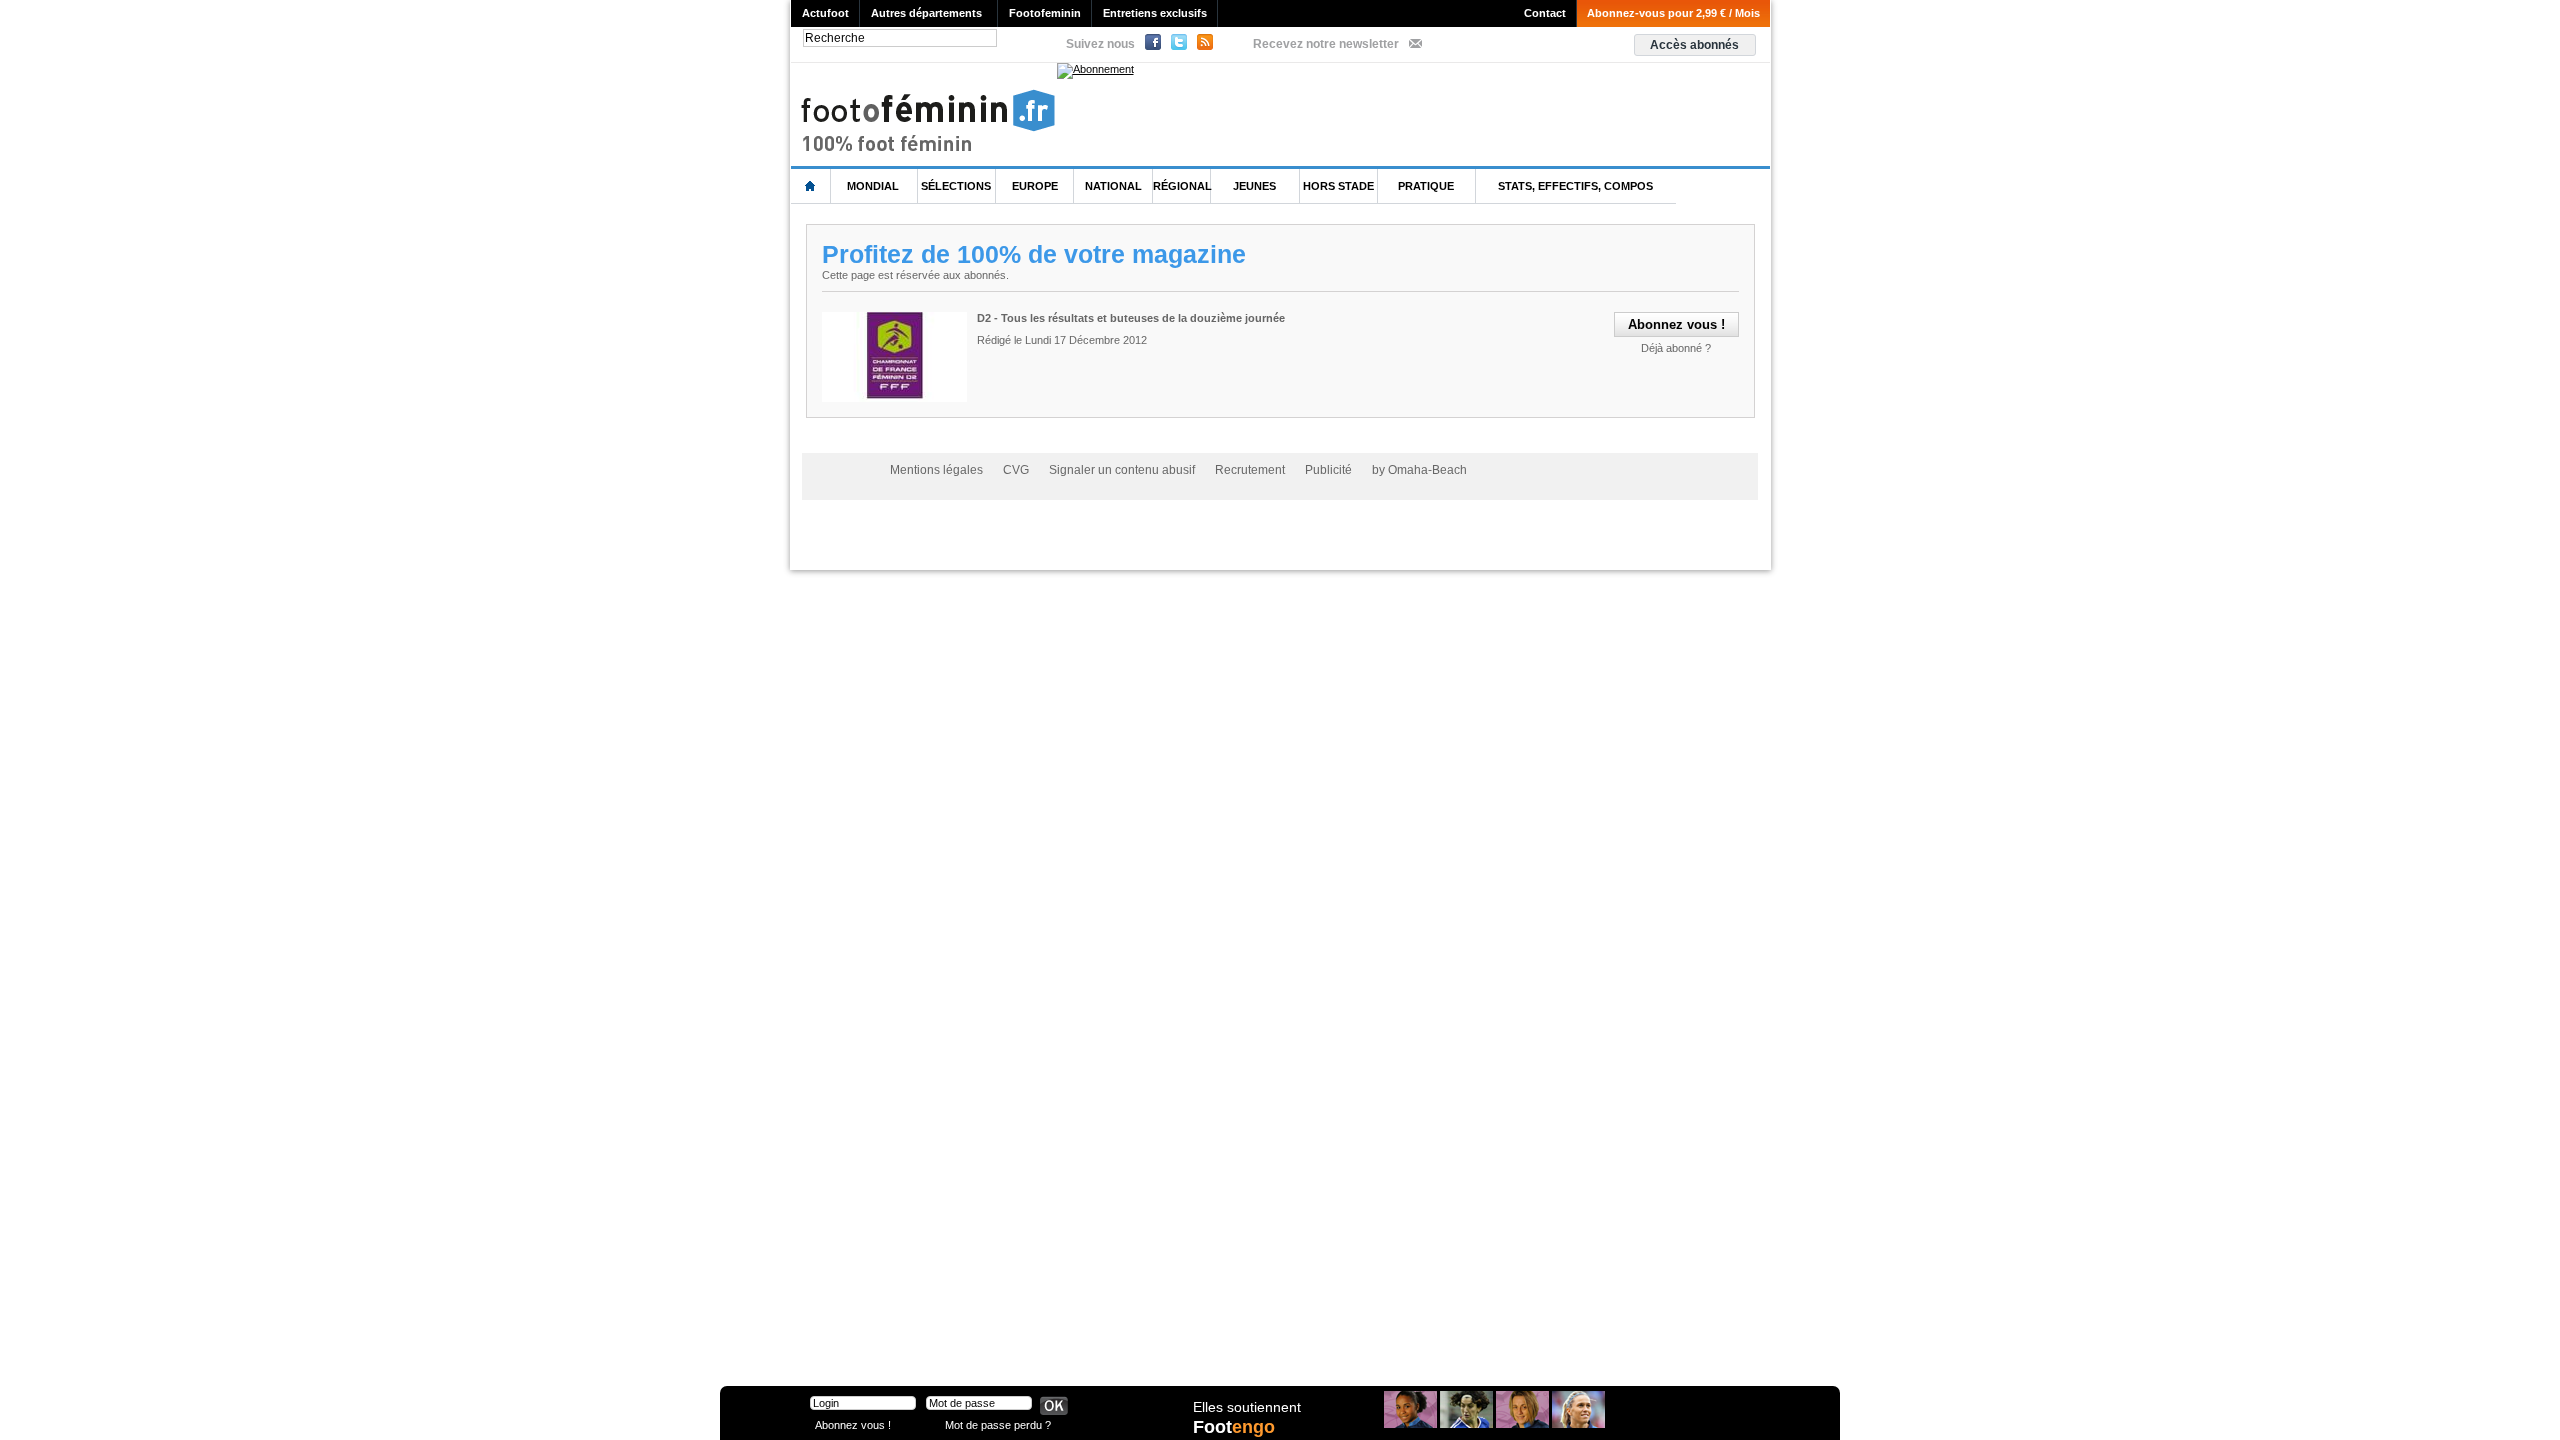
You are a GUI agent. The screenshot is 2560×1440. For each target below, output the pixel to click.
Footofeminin (1045, 13)
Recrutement (1250, 470)
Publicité (1328, 470)
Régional (1182, 186)
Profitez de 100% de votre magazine (1034, 254)
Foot (1234, 1427)
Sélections (956, 186)
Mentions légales (936, 470)
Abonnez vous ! (853, 1424)
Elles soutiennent (1247, 1407)
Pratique (1426, 186)
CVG (1016, 470)
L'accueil (811, 186)
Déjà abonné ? (1676, 348)
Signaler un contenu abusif (1122, 470)
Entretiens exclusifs (1155, 13)
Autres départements (926, 13)
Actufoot (825, 13)
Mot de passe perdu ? (998, 1424)
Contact (1545, 13)
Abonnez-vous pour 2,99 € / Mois (1673, 13)
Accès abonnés (1694, 45)
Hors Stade (1338, 186)
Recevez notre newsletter (1326, 44)
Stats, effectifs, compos (1575, 186)
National (1113, 186)
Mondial (873, 186)
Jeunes (1254, 186)
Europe (1035, 186)
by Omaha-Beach (1419, 470)
